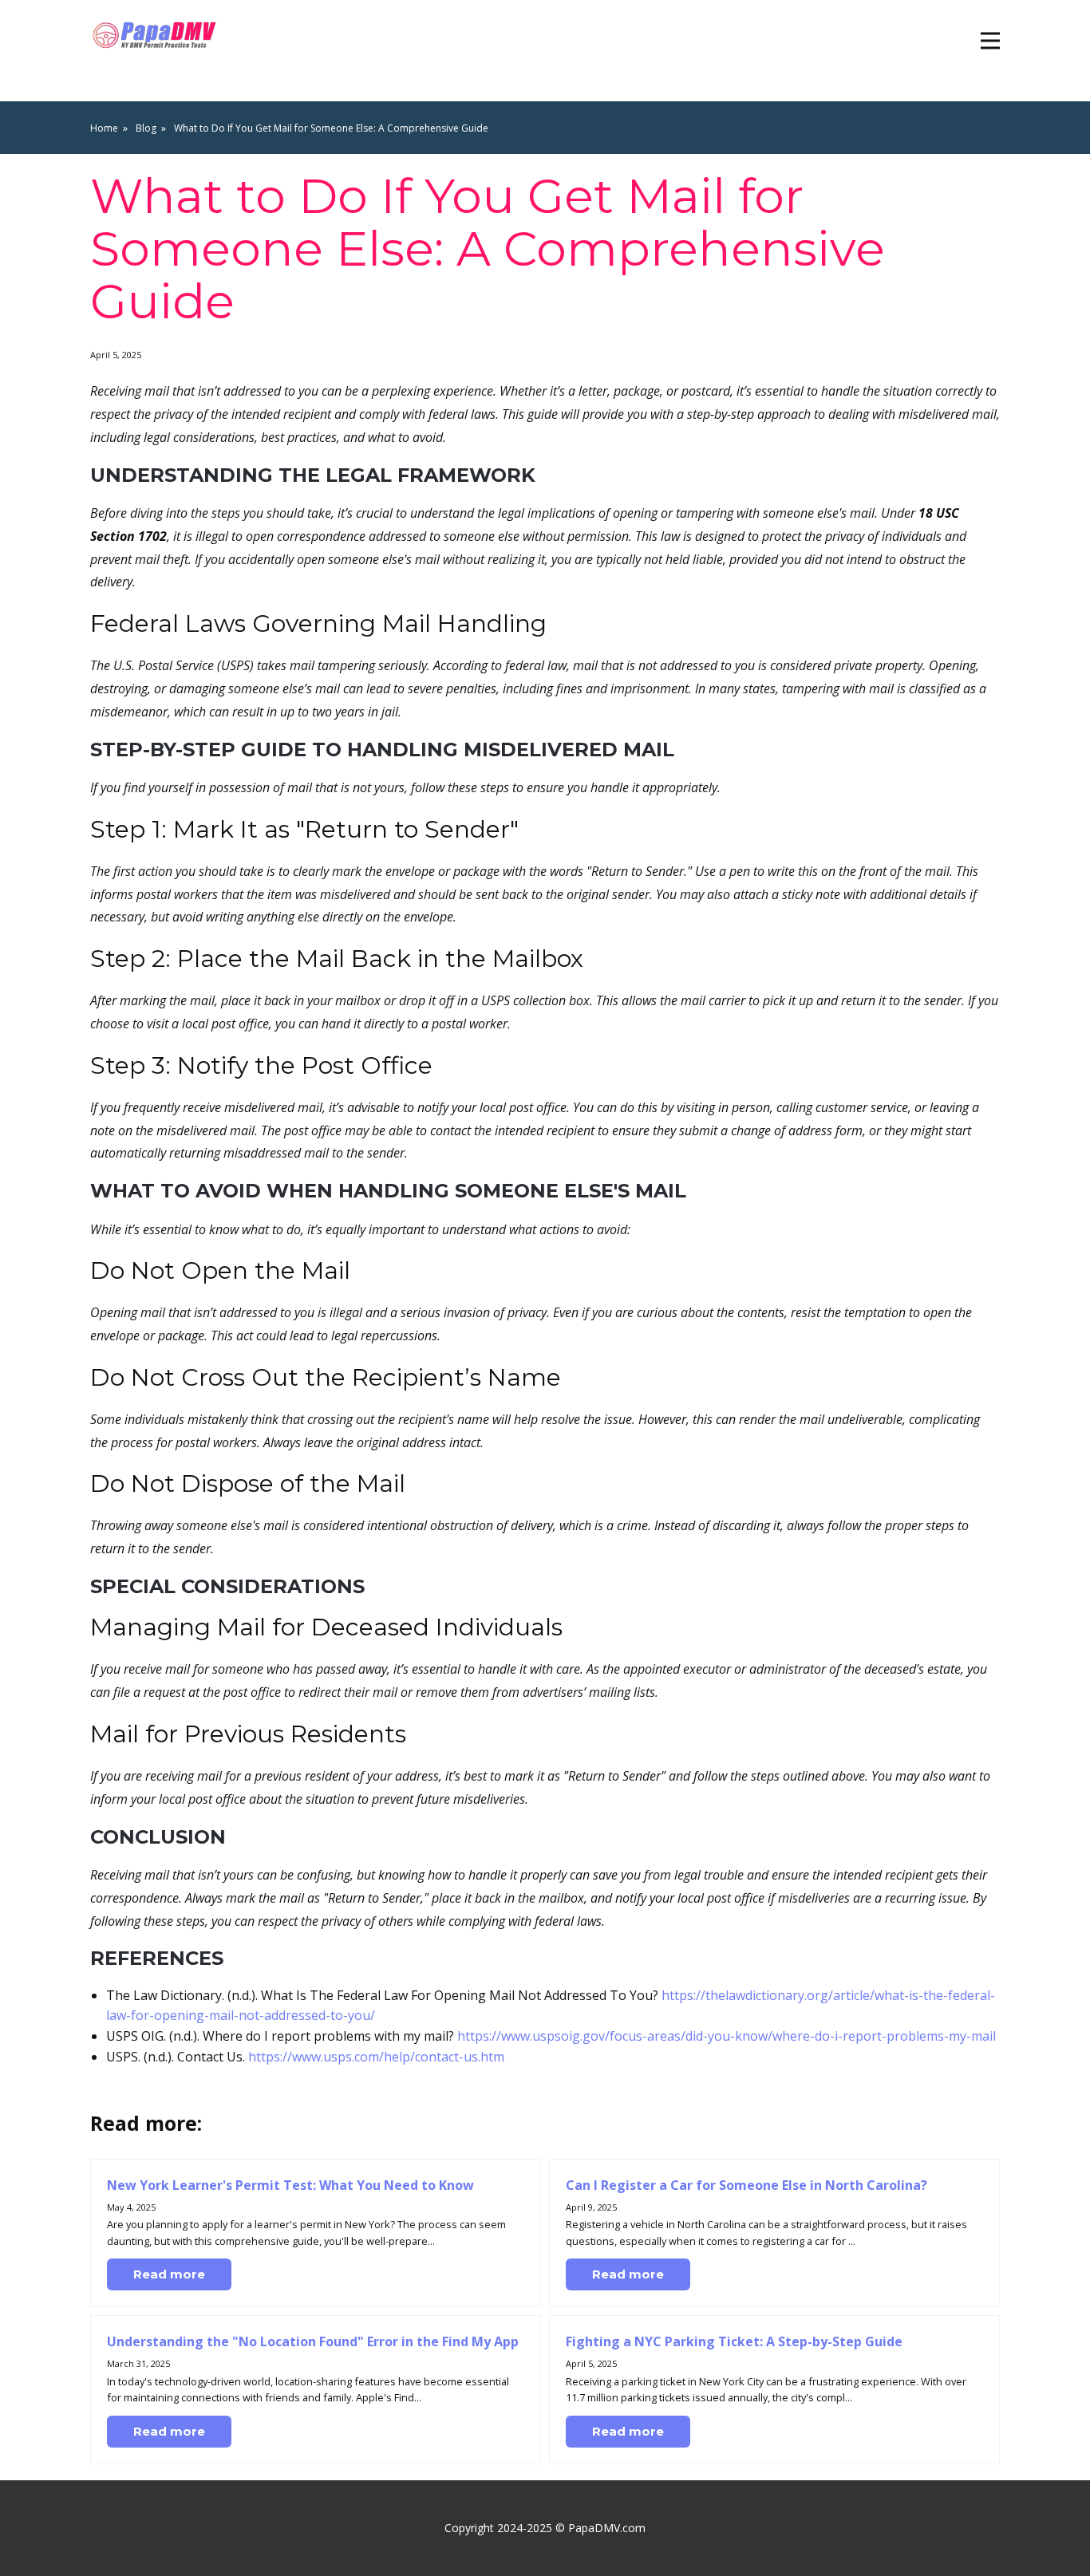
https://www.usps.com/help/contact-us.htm (376, 2057)
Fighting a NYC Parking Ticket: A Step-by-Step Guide (734, 2341)
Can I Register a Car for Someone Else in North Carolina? (746, 2185)
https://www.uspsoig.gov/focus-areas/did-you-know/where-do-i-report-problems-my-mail (727, 2036)
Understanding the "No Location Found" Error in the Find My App (313, 2341)
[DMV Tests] (157, 36)
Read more (169, 2274)
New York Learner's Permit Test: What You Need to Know (290, 2185)
